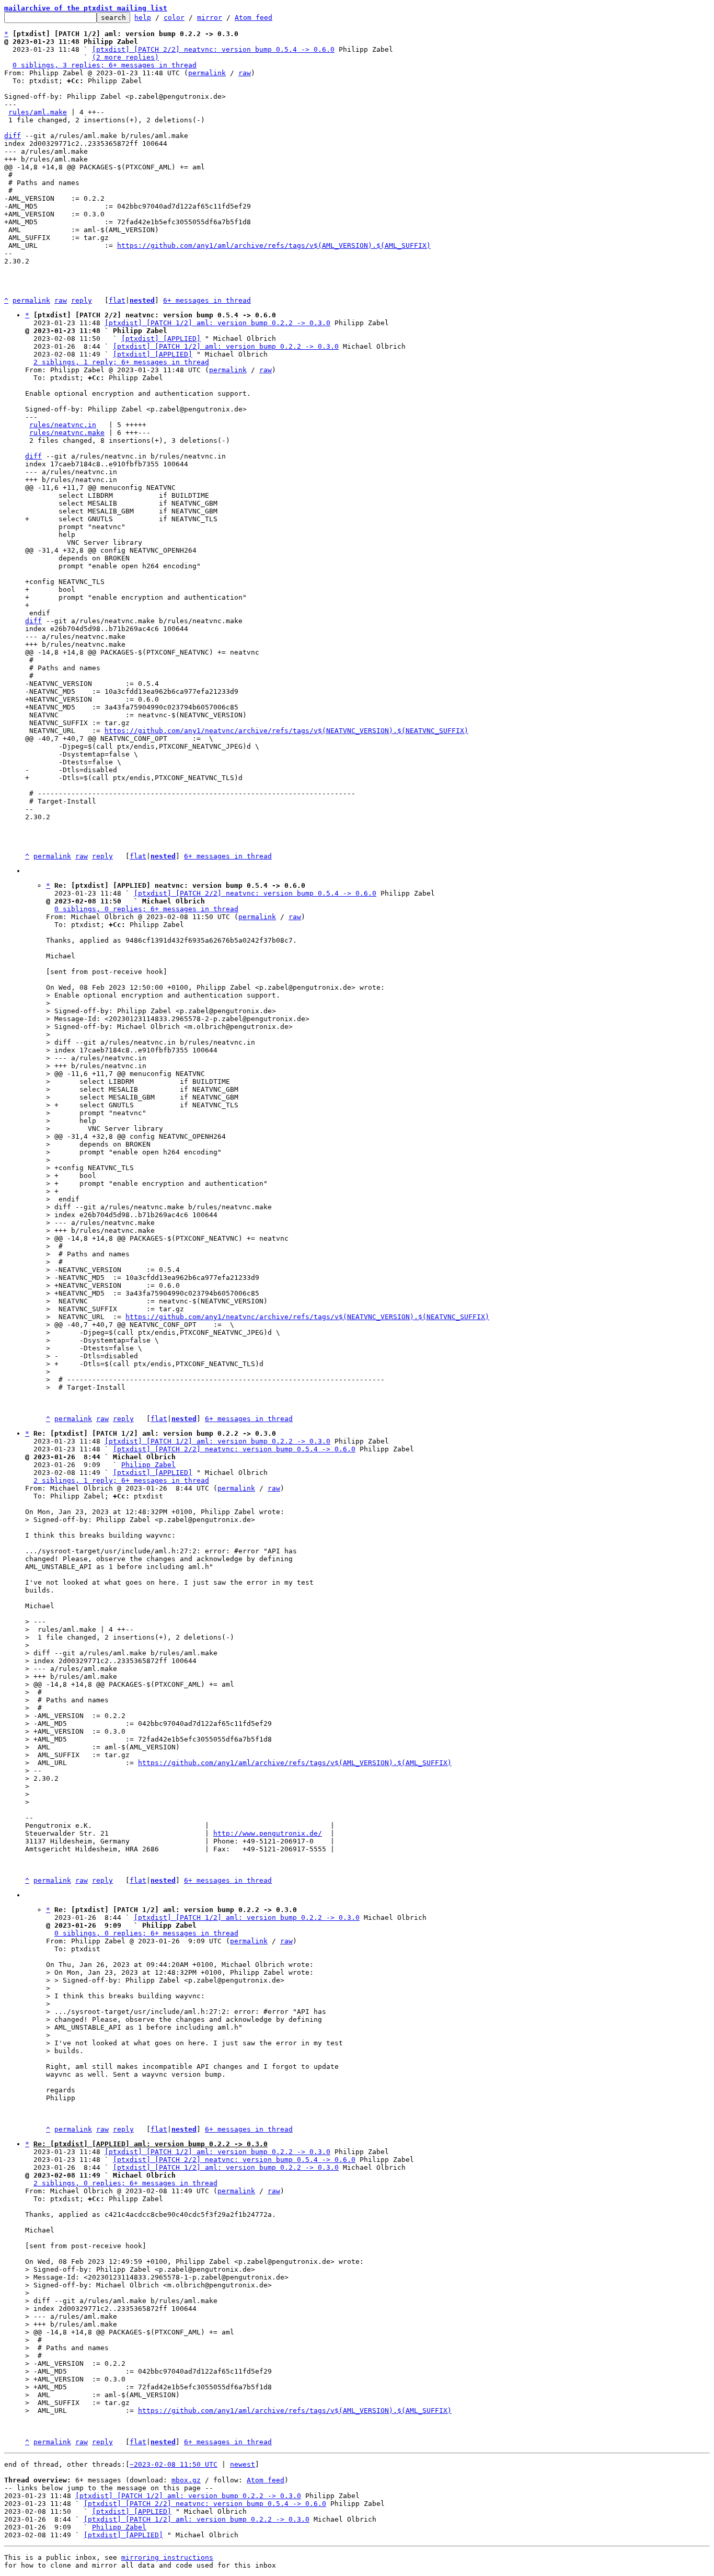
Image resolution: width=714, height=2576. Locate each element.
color (174, 18)
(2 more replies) (125, 57)
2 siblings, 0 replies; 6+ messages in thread (125, 2183)
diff (13, 136)
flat (117, 300)
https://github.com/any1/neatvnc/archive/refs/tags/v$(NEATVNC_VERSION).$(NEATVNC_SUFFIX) (286, 731)
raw (245, 73)
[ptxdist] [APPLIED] (161, 339)
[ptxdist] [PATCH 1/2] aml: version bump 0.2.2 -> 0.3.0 (217, 323)
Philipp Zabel (148, 1465)
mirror (210, 18)
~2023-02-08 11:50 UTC (174, 2464)
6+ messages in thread (207, 300)
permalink (207, 73)
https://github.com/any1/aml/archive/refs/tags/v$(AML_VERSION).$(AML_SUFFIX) (274, 245)
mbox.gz (186, 2480)
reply (82, 300)
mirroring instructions (167, 2557)
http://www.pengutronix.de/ (268, 1833)
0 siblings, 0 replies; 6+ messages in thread (146, 909)
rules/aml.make (38, 112)
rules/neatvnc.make (67, 433)
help (143, 18)
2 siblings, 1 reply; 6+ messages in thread (121, 362)
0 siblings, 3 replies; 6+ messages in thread (105, 65)
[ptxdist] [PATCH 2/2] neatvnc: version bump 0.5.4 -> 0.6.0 (213, 49)
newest (243, 2464)
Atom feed (254, 18)
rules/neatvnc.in (63, 425)
